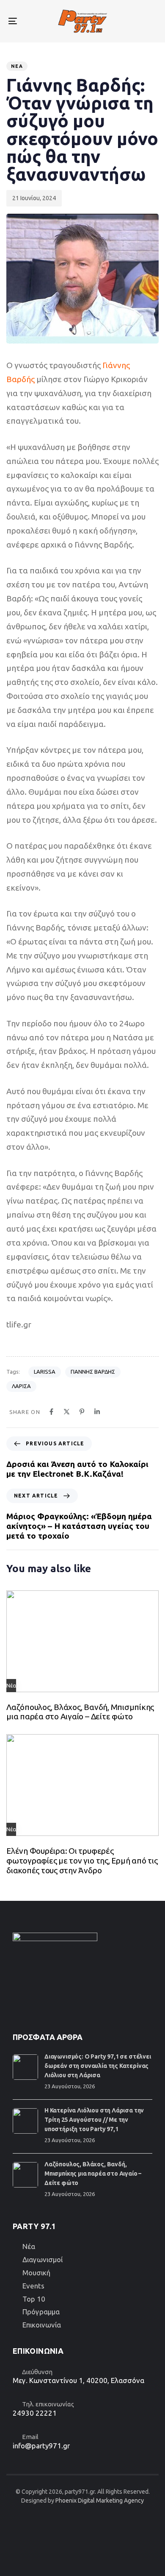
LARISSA (45, 1372)
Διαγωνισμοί (43, 2259)
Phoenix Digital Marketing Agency (100, 2501)
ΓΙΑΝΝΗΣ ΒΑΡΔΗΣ (93, 1372)
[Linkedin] (97, 1412)
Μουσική (36, 2273)
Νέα (17, 66)
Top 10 (34, 2299)
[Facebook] (51, 1412)
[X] (67, 1412)
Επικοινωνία (42, 2325)
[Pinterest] (82, 1412)
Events (33, 2286)
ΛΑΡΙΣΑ (21, 1386)
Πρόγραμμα (41, 2312)
